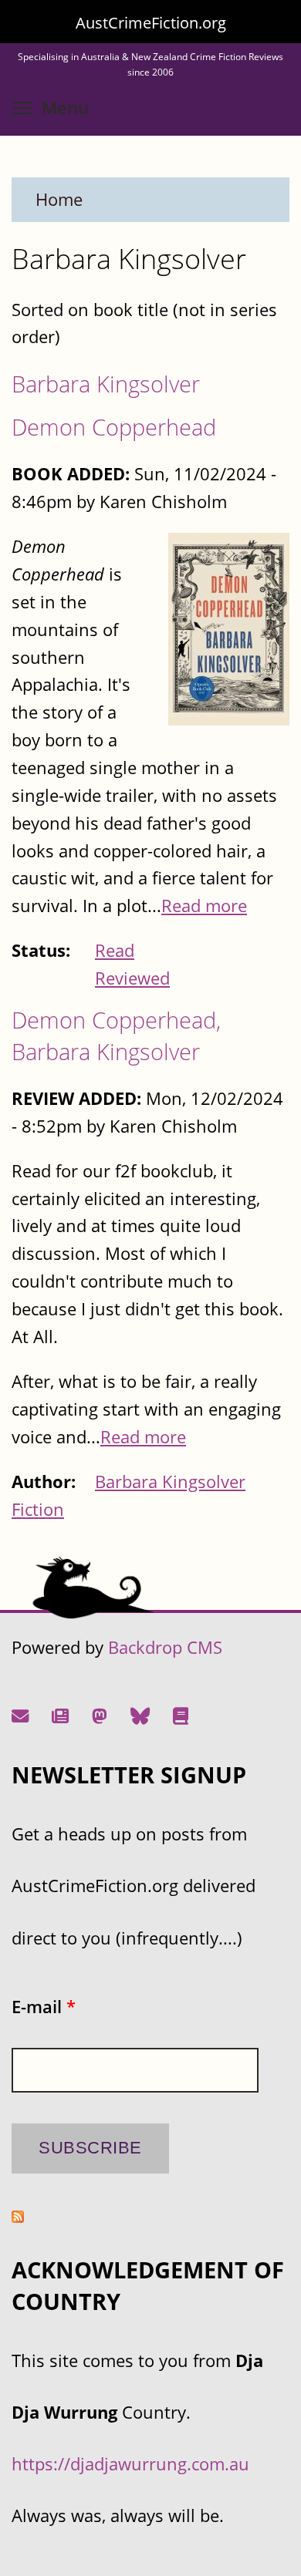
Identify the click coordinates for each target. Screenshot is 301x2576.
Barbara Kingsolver (106, 384)
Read (115, 950)
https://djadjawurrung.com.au (130, 2464)
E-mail (44, 2007)
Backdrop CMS (165, 1647)
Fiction (38, 1509)
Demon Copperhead (114, 427)
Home (59, 199)
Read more (204, 906)
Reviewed (132, 978)
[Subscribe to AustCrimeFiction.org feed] (18, 2216)
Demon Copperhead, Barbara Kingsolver (116, 1035)
